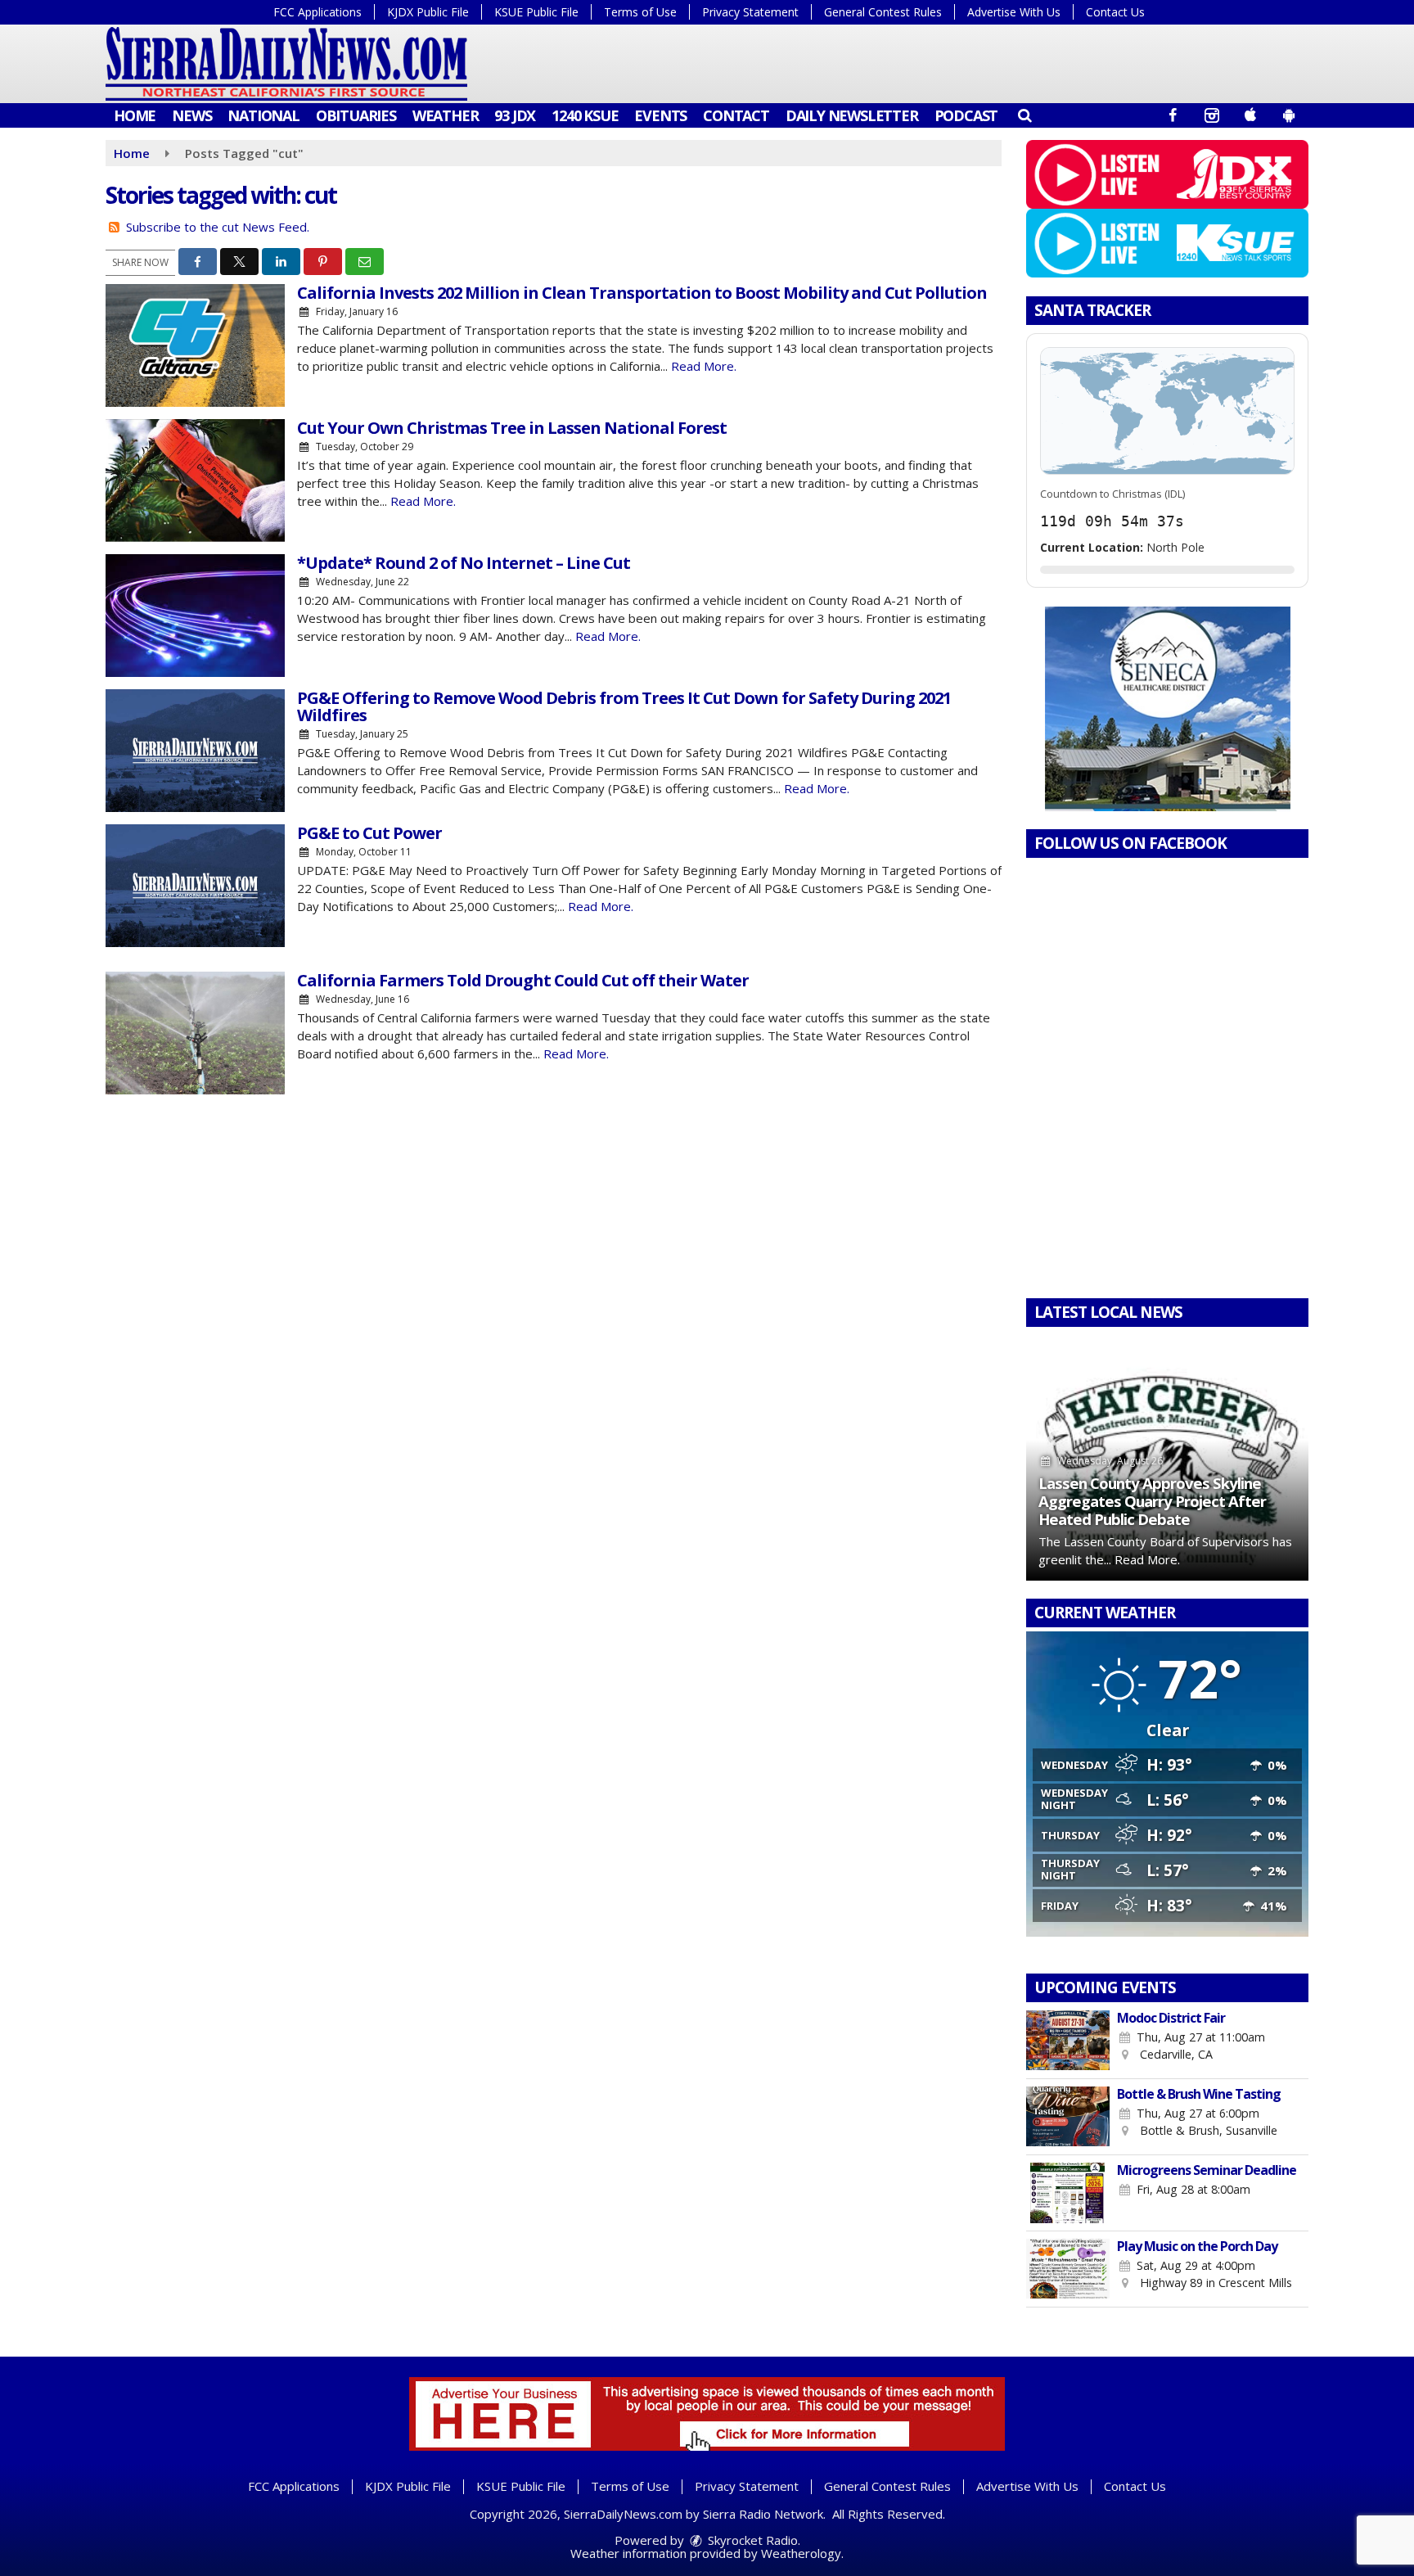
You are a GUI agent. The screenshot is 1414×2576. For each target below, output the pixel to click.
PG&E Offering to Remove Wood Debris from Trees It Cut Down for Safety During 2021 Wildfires (624, 706)
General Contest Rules (883, 12)
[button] (1024, 115)
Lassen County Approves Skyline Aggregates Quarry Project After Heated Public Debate (1152, 1501)
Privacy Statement (750, 12)
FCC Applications (317, 12)
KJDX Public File (428, 12)
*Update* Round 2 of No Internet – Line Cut (464, 563)
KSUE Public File (536, 12)
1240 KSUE (585, 115)
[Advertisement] (1168, 709)
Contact (736, 115)
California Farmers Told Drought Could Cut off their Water (523, 980)
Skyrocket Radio (751, 2540)
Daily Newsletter (852, 115)
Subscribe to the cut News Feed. (218, 227)
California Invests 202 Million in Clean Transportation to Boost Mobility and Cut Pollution (642, 293)
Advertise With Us (1014, 12)
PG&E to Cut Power (369, 833)
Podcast (966, 115)
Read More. (704, 366)
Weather (446, 115)
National (263, 115)
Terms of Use (640, 12)
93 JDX (515, 115)
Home (135, 115)
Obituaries (356, 115)
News (191, 115)
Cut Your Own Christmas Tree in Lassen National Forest (512, 428)
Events (660, 115)
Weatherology (801, 2553)
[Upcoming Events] (1068, 2041)
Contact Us (1115, 12)
